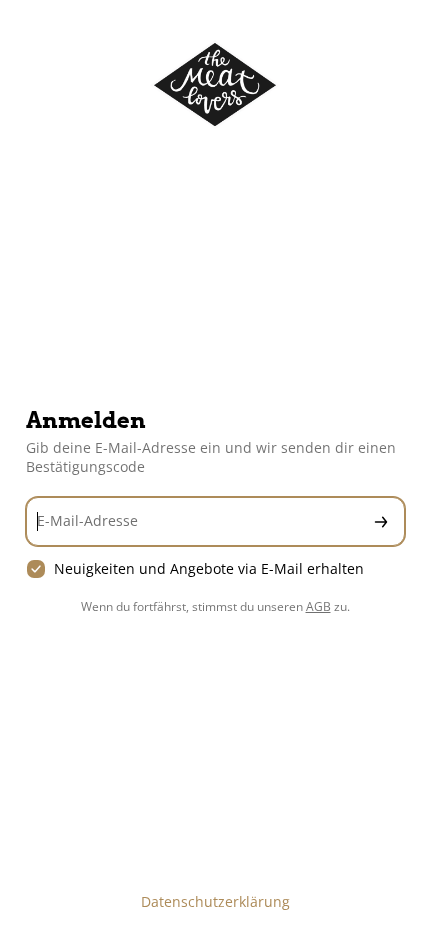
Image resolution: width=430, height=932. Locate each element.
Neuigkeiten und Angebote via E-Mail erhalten (209, 569)
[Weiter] (381, 521)
